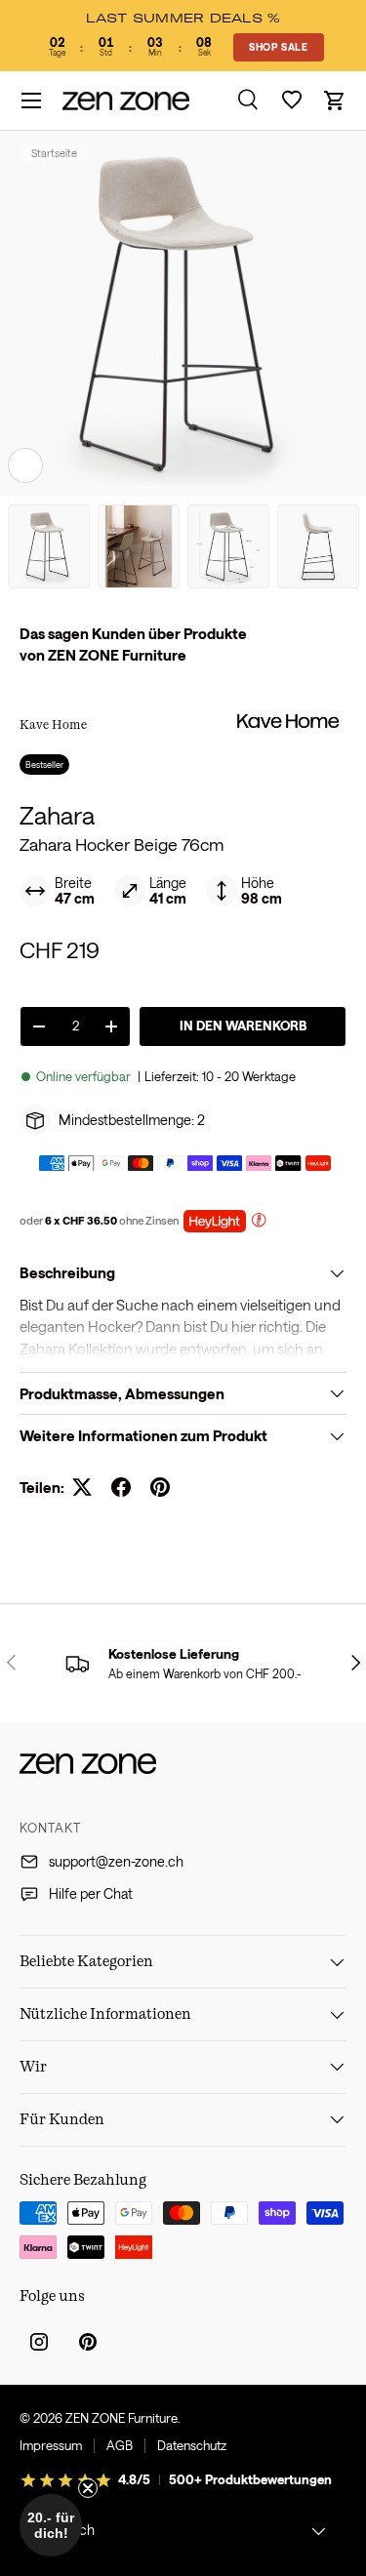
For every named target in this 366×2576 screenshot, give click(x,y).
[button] (335, 101)
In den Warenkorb (243, 1026)
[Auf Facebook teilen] (121, 1487)
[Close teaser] (88, 2488)
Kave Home (53, 724)
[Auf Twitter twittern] (82, 1487)
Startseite (54, 153)
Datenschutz (192, 2445)
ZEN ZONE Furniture (122, 2418)
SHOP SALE (279, 47)
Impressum (51, 2445)
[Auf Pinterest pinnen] (160, 1487)
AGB (120, 2445)
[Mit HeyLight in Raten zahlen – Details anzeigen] (259, 1222)
